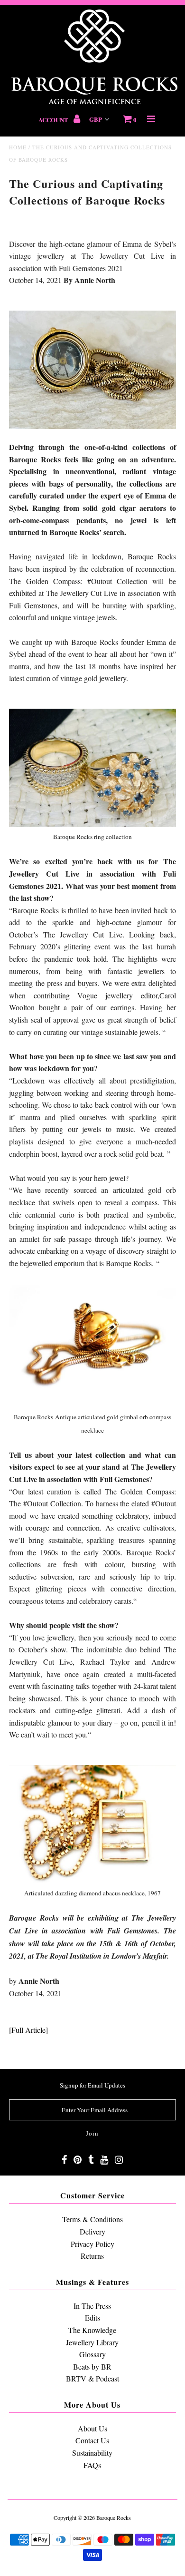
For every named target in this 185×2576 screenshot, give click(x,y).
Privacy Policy (92, 2244)
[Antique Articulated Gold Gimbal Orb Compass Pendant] (92, 1404)
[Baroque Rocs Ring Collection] (92, 824)
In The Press (92, 2306)
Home (18, 147)
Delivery (92, 2231)
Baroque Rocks (114, 2517)
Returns (92, 2256)
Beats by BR (92, 2366)
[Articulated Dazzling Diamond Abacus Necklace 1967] (92, 1880)
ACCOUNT (54, 120)
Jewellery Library (92, 2342)
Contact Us (92, 2440)
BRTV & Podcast (92, 2378)
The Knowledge (92, 2330)
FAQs (92, 2465)
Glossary (92, 2354)
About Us (92, 2428)
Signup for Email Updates (92, 2085)
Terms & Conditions (92, 2219)
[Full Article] (28, 2030)
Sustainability (92, 2453)
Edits (92, 2317)
